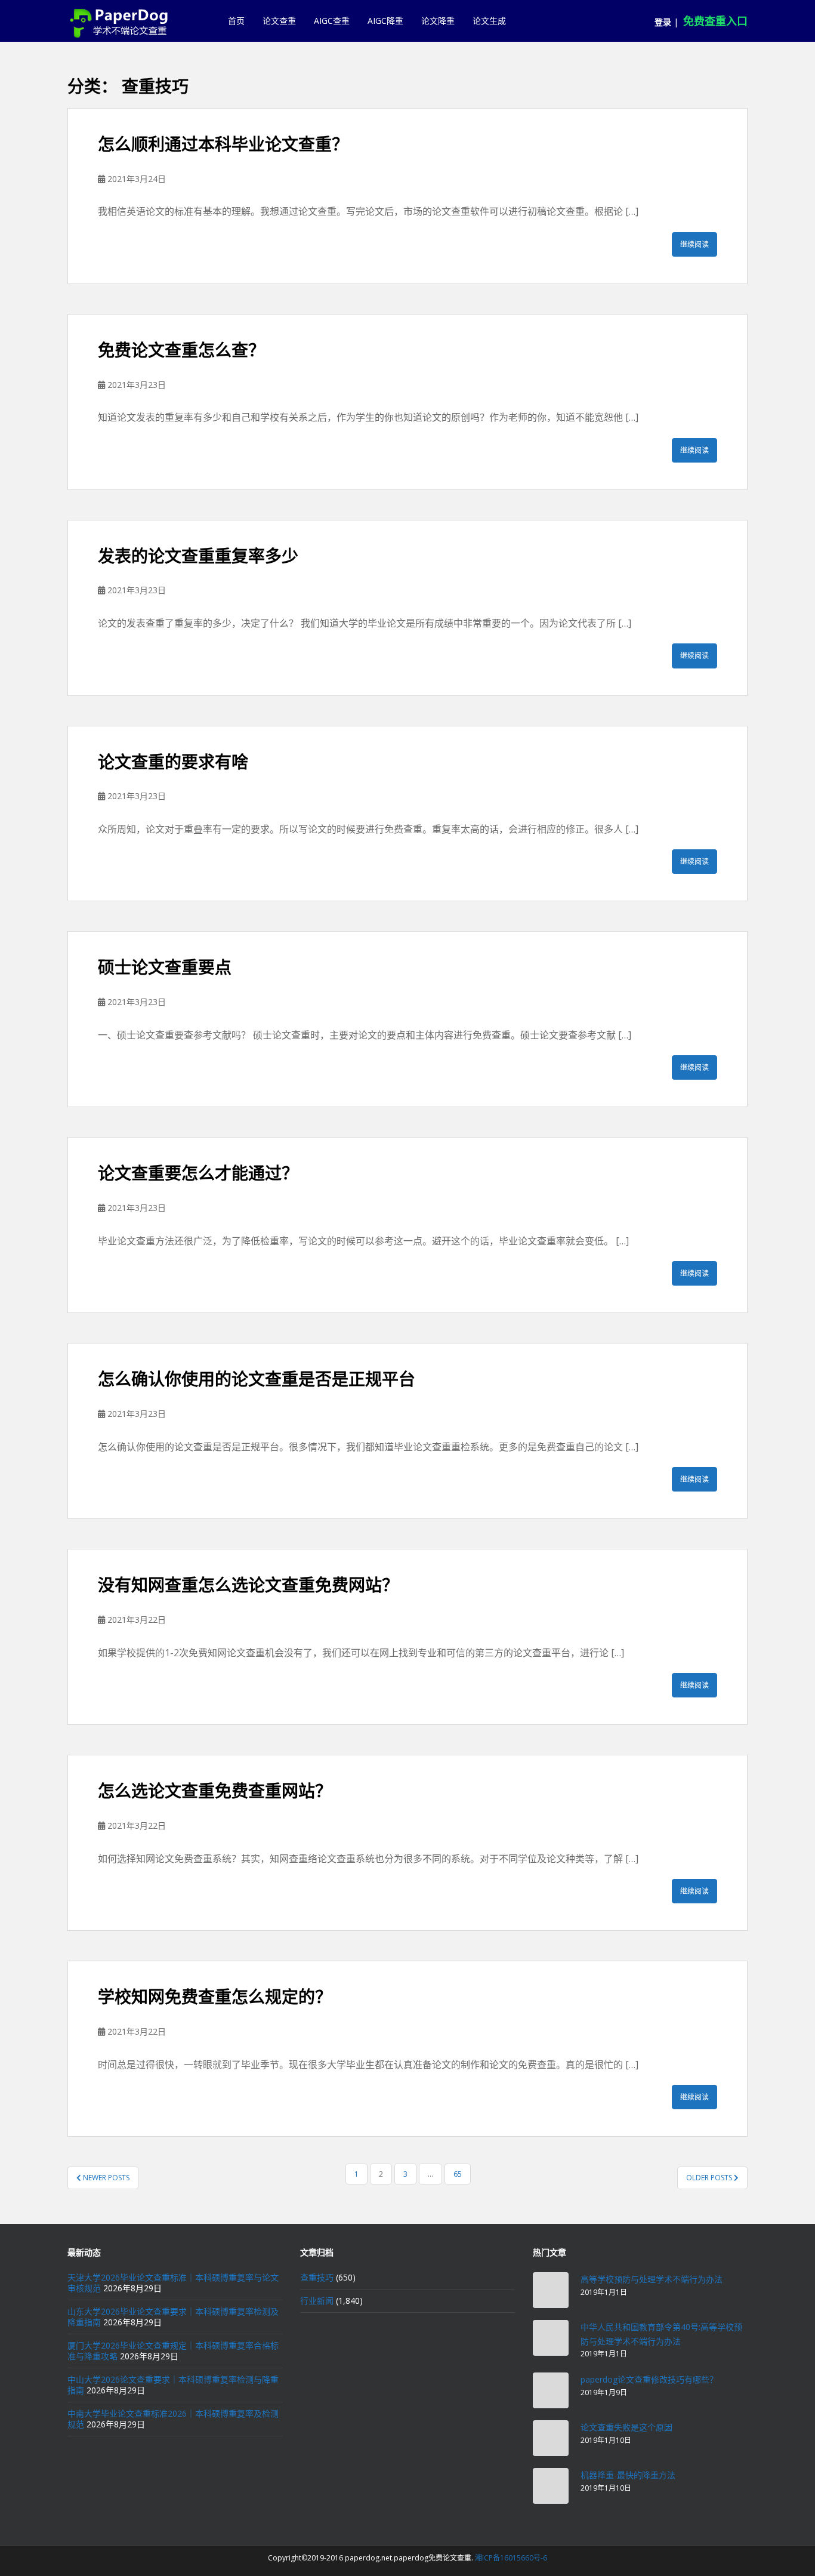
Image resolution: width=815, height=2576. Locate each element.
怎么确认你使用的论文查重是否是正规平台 (257, 1379)
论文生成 (489, 21)
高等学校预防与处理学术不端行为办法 (652, 2279)
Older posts (710, 2178)
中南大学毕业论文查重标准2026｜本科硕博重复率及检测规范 (173, 2419)
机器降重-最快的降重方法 (628, 2475)
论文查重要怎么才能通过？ (198, 1173)
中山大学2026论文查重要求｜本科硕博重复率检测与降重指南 (173, 2385)
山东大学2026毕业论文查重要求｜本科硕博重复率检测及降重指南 (173, 2317)
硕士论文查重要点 (165, 967)
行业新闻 (317, 2301)
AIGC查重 (332, 21)
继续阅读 (694, 244)
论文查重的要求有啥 (173, 762)
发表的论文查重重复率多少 (198, 556)
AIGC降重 (385, 21)
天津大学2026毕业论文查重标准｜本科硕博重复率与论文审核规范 (173, 2283)
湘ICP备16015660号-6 (511, 2558)
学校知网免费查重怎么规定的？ (215, 1997)
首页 (236, 21)
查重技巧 (317, 2277)
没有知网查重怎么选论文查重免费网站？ (248, 1585)
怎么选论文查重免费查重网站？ (215, 1791)
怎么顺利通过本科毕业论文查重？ (223, 144)
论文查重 (279, 21)
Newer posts (105, 2178)
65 (458, 2174)
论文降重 (438, 21)
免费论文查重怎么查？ (181, 350)
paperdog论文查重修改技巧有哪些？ (649, 2379)
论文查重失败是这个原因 (626, 2427)
